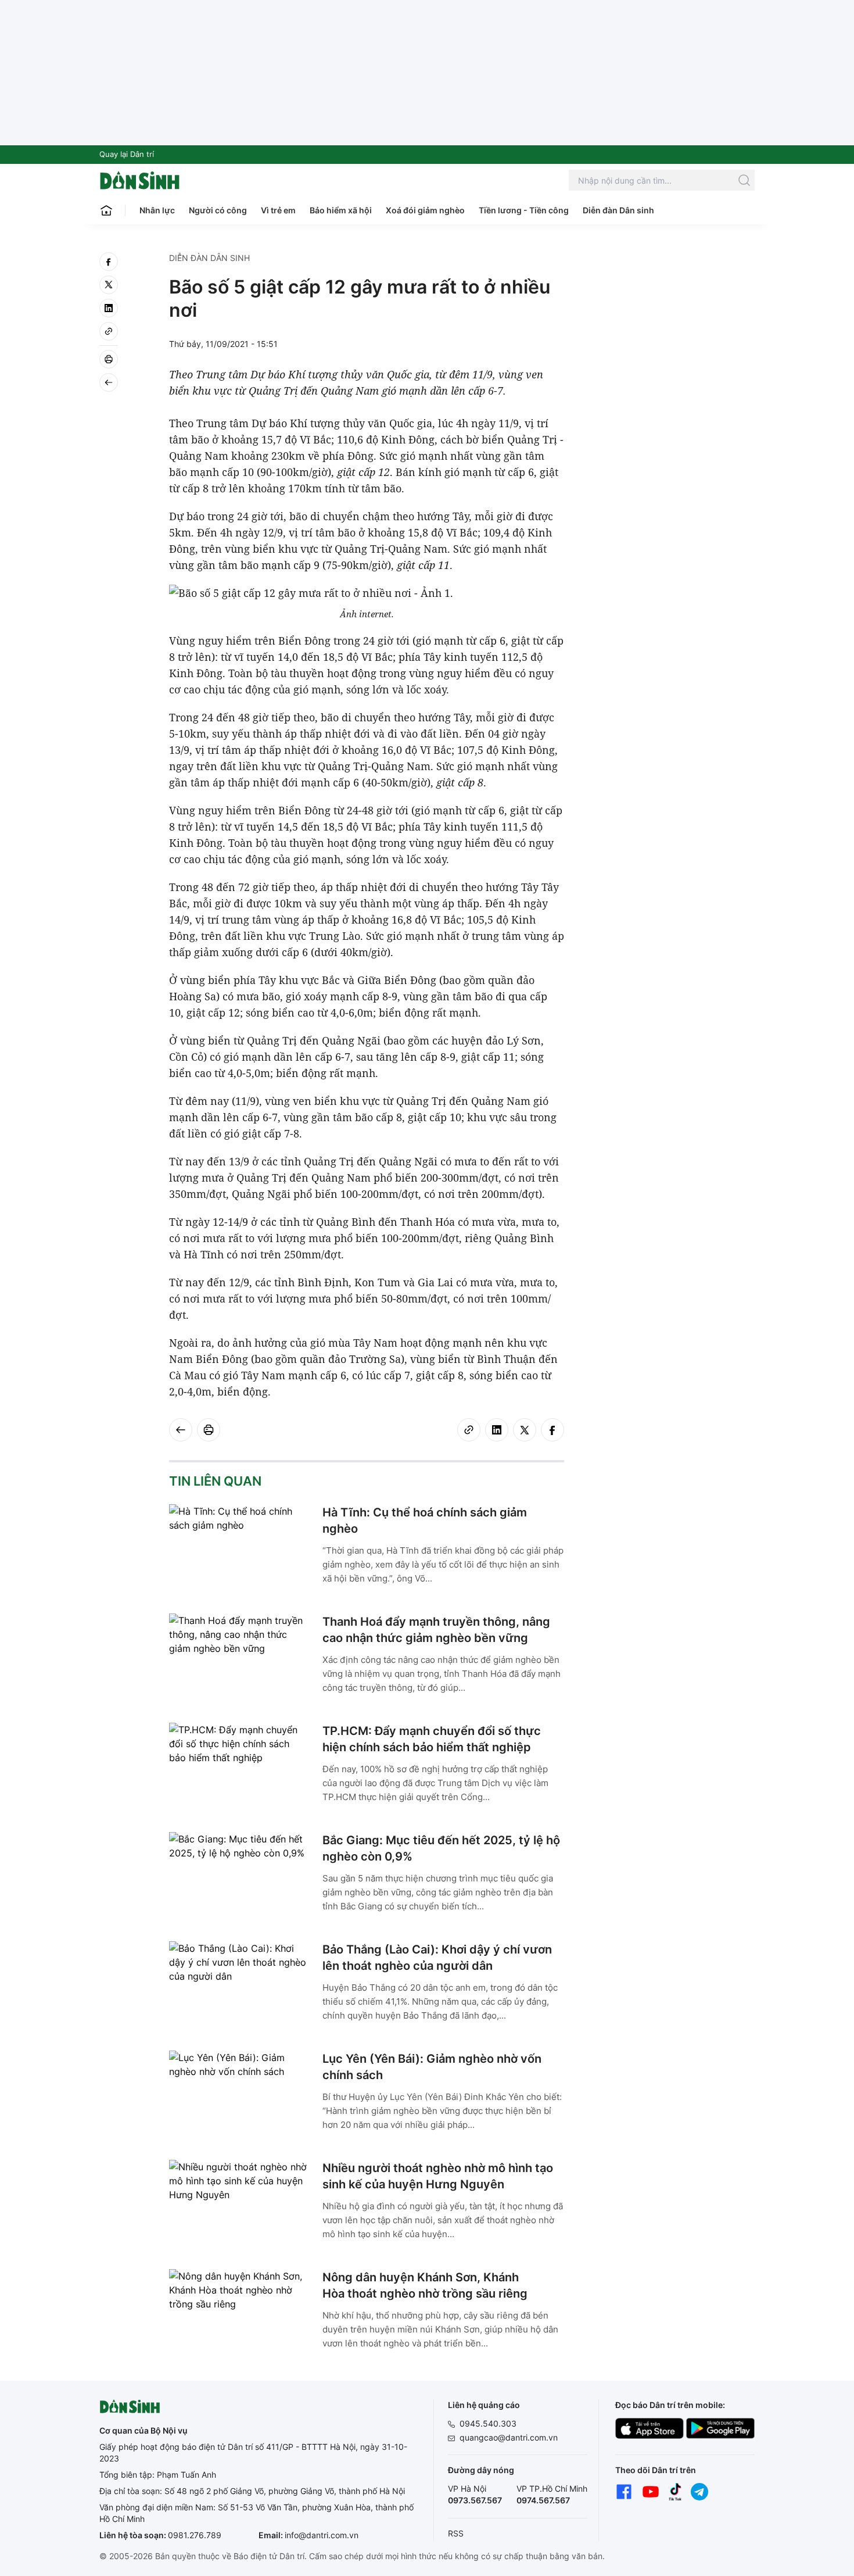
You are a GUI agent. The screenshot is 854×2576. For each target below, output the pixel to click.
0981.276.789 (195, 2535)
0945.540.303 (488, 2423)
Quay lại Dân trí (127, 154)
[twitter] (109, 285)
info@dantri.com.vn (322, 2535)
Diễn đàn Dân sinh (618, 210)
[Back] (109, 382)
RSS (456, 2533)
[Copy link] (109, 331)
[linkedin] (109, 308)
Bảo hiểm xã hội (341, 210)
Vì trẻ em (278, 210)
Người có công (218, 210)
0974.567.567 (543, 2500)
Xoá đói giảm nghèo (425, 210)
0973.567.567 (475, 2500)
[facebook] (109, 262)
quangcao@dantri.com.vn (509, 2437)
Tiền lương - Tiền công (524, 210)
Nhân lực (157, 210)
